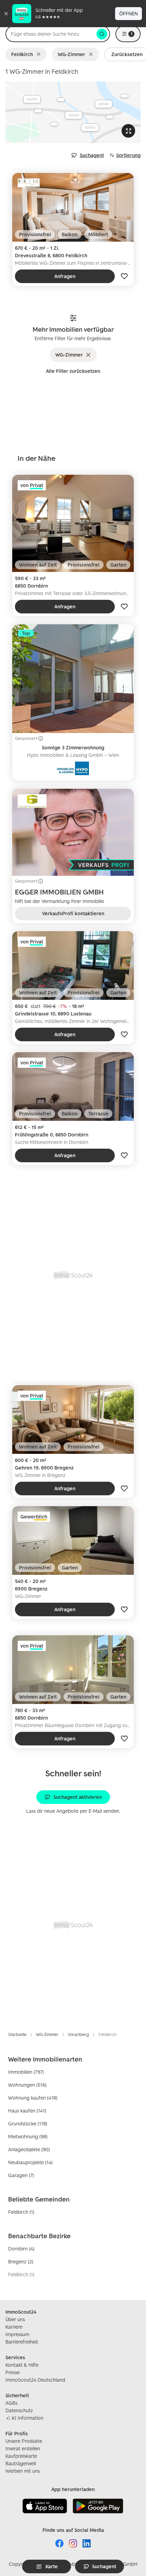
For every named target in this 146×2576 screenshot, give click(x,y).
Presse (13, 2372)
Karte (52, 2566)
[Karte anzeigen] (73, 112)
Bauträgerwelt (21, 2463)
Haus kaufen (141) (27, 2111)
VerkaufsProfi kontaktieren (73, 913)
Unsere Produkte (24, 2441)
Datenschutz (19, 2410)
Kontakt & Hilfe (22, 2365)
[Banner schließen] (6, 14)
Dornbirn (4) (21, 2249)
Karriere (14, 2327)
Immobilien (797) (26, 2072)
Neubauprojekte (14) (30, 2162)
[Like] (124, 276)
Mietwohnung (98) (28, 2136)
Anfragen (65, 276)
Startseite (17, 2034)
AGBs (11, 2403)
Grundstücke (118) (28, 2124)
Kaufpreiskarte (21, 2456)
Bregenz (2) (21, 2261)
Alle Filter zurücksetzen (73, 371)
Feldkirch (22, 54)
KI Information (28, 2418)
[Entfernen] (40, 54)
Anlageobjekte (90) (29, 2149)
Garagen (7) (21, 2175)
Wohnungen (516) (27, 2085)
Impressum (17, 2334)
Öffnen (129, 13)
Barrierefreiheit (22, 2342)
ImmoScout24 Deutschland (35, 2380)
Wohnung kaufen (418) (33, 2098)
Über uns (15, 2319)
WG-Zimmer (71, 54)
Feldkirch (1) (21, 2212)
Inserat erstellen (23, 2448)
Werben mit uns (23, 2471)
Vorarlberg (78, 2034)
